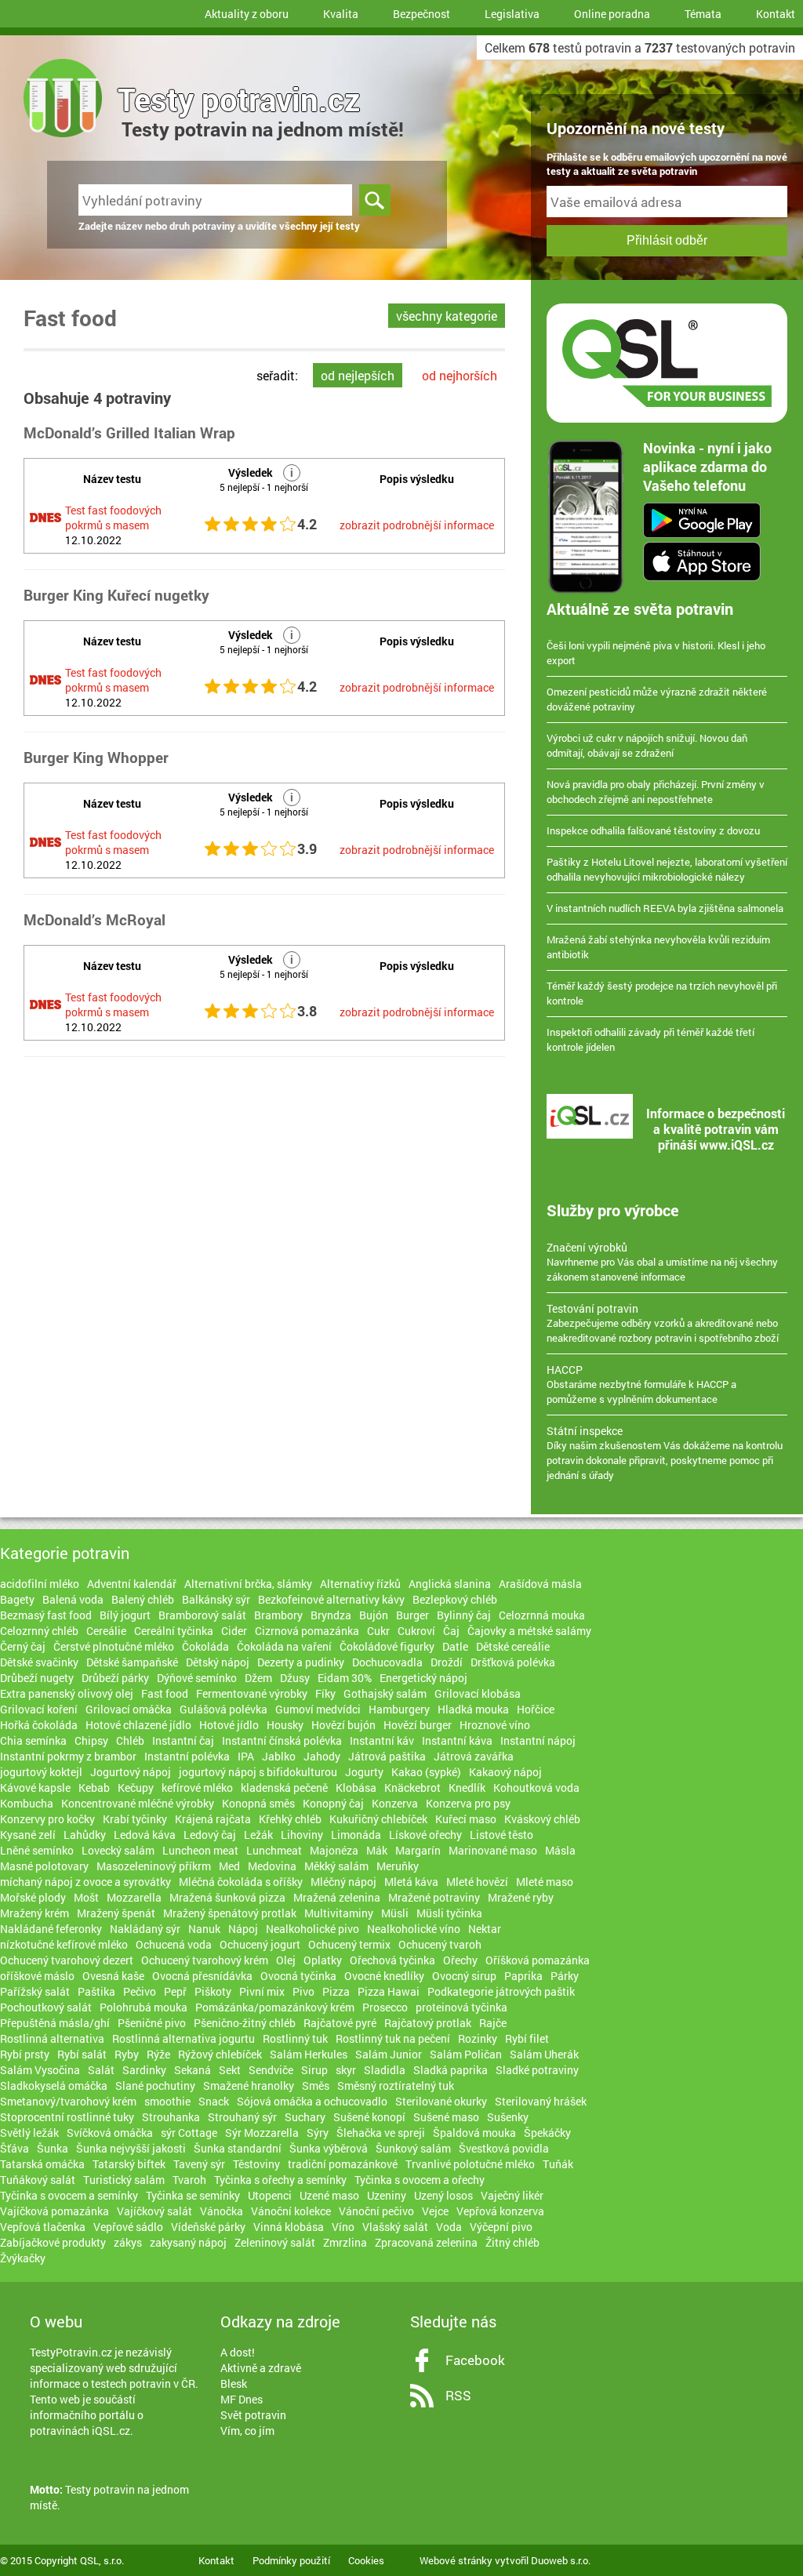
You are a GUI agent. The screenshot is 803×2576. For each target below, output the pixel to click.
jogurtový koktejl (41, 1772)
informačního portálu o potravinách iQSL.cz (87, 2423)
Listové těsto (501, 1835)
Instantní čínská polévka (282, 1740)
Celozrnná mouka (542, 1615)
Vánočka (222, 2211)
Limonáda (356, 1835)
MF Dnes (242, 2399)
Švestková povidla (504, 2148)
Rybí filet (527, 2038)
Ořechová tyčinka (392, 1960)
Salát (101, 2070)
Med (229, 1866)
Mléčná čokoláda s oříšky (241, 1882)
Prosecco (385, 2007)
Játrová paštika (387, 1756)
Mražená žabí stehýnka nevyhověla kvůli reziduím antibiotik (658, 947)
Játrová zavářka (474, 1756)
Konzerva (395, 1803)
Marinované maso (493, 1850)
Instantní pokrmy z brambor (68, 1756)
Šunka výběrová (329, 2148)
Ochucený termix (349, 1944)
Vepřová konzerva (500, 2211)
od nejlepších (358, 375)
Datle (455, 1646)
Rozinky (478, 2038)
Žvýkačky (23, 2258)
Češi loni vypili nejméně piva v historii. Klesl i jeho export (656, 653)
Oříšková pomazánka (538, 1960)
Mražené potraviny (434, 1897)
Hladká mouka (473, 1709)
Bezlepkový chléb (455, 1599)
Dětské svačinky (39, 1662)
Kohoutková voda (536, 1788)
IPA (246, 1756)
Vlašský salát (395, 2227)
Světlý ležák (29, 2133)
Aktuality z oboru (247, 14)
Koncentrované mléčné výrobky (138, 1803)
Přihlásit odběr (667, 240)
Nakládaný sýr (145, 1929)
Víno (343, 2227)
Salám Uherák (544, 2054)
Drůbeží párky (115, 1678)
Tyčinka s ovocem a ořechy (420, 2180)
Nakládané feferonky (51, 1929)
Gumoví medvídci (318, 1709)
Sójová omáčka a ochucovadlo (312, 2101)
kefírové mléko (197, 1788)
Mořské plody (33, 1897)
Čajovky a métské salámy (529, 1631)
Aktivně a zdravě (261, 2368)
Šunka (53, 2148)
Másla (560, 1850)
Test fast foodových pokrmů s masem (113, 518)
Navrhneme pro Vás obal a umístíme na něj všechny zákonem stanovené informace (662, 1262)
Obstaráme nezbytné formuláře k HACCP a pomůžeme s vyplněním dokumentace (641, 1384)
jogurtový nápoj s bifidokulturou (258, 1772)
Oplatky (323, 1960)
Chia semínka (33, 1740)
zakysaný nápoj (188, 2242)
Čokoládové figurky (387, 1646)
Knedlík (467, 1788)
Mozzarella (134, 1897)
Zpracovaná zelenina (426, 2242)
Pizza (336, 1991)
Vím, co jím (247, 2431)
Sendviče (271, 2070)
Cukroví (416, 1631)
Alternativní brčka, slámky (248, 1584)
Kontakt (776, 14)
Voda (449, 2227)
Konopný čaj (333, 1803)
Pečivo (140, 1991)
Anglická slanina (450, 1584)
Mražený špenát (116, 1913)
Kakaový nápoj (505, 1772)
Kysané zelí (28, 1835)
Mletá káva (411, 1882)
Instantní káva (457, 1740)
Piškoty (213, 1991)
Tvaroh (189, 2180)
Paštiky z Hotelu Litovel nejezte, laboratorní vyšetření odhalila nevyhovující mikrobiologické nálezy (667, 869)
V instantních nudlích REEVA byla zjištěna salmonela (665, 908)
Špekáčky (547, 2133)
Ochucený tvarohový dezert (67, 1960)
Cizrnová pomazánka (307, 1631)
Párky (565, 1976)
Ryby (127, 2054)
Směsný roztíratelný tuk (396, 2086)
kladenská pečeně (284, 1788)
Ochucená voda (174, 1944)
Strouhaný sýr (242, 2117)
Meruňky (398, 1866)
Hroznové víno (495, 1725)
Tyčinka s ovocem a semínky (69, 2195)
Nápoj (243, 1929)
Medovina (272, 1866)
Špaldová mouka (474, 2133)
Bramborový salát (202, 1615)
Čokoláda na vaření (284, 1646)
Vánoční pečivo (376, 2211)
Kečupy (136, 1788)
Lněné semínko (37, 1850)
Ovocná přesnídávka (202, 1976)
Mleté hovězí (477, 1882)
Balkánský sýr (216, 1599)
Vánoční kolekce (291, 2211)
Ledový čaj (210, 1835)
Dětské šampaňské (132, 1662)
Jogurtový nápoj (131, 1772)
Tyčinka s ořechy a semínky (280, 2180)
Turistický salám (124, 2180)
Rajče (493, 2023)
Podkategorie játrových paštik (501, 1991)
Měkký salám (336, 1866)
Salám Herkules (309, 2054)
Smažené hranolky (249, 2086)
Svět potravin (253, 2415)
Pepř (175, 1991)
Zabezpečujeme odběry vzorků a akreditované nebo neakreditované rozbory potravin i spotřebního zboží (663, 1323)
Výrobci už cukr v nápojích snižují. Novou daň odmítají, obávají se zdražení (647, 745)
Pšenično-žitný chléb (245, 2023)
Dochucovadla (387, 1662)
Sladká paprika (451, 2070)
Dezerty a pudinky (301, 1662)
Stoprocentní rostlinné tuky (67, 2117)
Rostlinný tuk (295, 2038)
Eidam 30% (345, 1678)
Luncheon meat (200, 1850)
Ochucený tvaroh (440, 1944)
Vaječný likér (512, 2195)
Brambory (278, 1615)
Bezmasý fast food (46, 1615)
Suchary (305, 2117)
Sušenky (508, 2117)
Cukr (378, 1631)
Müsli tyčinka (449, 1913)
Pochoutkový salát (46, 2007)
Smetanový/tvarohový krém (68, 2101)
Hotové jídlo (229, 1725)
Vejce (435, 2211)
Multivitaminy (339, 1913)
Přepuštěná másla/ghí (55, 2023)
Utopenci (270, 2195)
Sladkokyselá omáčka (54, 2086)
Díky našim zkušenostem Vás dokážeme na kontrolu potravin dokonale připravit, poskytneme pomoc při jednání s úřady (665, 1453)
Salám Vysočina (40, 2070)
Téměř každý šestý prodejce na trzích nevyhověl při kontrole (662, 993)
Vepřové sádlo (128, 2227)
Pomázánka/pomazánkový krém (275, 2007)
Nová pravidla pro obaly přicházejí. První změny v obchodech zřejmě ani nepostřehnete (656, 792)
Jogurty (364, 1772)
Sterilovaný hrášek (541, 2101)
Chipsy (91, 1740)
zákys (128, 2242)
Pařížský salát (35, 1991)
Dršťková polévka (513, 1662)
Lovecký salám (118, 1850)
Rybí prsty (25, 2054)
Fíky (325, 1693)
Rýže (158, 2054)
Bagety (17, 1599)
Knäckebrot (412, 1788)
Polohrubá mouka (144, 2007)
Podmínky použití (291, 2560)
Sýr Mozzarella (262, 2133)
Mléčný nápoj (343, 1882)
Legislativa (512, 14)
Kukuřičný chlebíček (378, 1819)
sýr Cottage (189, 2133)
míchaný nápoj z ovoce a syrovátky (85, 1882)
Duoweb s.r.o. (561, 2560)
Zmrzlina (345, 2242)
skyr (346, 2070)
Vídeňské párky (208, 2227)
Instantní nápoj (538, 1740)
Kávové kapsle (35, 1788)
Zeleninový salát (275, 2242)
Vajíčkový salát (154, 2211)
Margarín (418, 1850)
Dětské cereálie (513, 1646)
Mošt (86, 1897)
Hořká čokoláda (39, 1725)
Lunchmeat (274, 1850)
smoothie (167, 2101)
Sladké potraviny (537, 2070)
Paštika (96, 1991)
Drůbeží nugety (37, 1678)
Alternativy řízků (360, 1584)
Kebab (94, 1788)
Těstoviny (256, 2164)
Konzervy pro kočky (47, 1819)
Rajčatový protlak (428, 2023)
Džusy (295, 1678)
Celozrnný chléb (39, 1631)
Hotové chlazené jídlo (138, 1725)
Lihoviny (302, 1835)
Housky (285, 1725)
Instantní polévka (187, 1756)
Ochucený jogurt (260, 1944)
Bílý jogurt (125, 1615)
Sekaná (193, 2070)
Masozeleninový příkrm (154, 1866)
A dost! (238, 2352)
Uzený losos (443, 2195)
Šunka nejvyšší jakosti (131, 2148)
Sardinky (144, 2070)
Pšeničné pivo (152, 2023)
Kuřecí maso (466, 1819)
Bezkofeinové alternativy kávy (331, 1599)
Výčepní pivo (501, 2227)
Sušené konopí (369, 2117)
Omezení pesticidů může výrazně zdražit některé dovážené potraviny (657, 699)
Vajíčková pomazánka (55, 2211)
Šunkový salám (413, 2148)
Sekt (230, 2070)
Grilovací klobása (478, 1693)
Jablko (279, 1756)
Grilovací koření (39, 1709)
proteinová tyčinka (461, 2007)
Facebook (475, 2360)
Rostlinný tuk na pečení (393, 2038)
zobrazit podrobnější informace (417, 525)
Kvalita (341, 14)
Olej (286, 1960)
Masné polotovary (44, 1866)
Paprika (523, 1976)
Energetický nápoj (423, 1678)
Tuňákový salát (38, 2180)
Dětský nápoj (218, 1662)
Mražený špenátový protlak (230, 1913)
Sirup (314, 2070)
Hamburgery (399, 1709)
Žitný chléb (512, 2242)
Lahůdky (85, 1835)
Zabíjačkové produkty (53, 2242)
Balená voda (73, 1599)
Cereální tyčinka (174, 1631)
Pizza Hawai (389, 1991)
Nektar (485, 1929)
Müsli (395, 1913)
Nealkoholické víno (414, 1929)
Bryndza (331, 1615)
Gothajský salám (385, 1693)
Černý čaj (23, 1646)
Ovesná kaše (113, 1976)
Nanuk (204, 1929)
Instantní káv (382, 1740)
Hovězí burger (418, 1725)
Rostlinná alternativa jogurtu (183, 2038)
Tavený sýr (199, 2164)
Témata (703, 14)
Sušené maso (446, 2117)
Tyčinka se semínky (193, 2195)
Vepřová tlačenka (43, 2227)
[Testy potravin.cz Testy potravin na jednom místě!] (51, 78)
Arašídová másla (540, 1584)
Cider (234, 1631)
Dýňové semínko (197, 1678)
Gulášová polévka (223, 1709)
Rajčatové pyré (340, 2023)
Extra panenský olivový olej (67, 1693)
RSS (458, 2395)
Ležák (258, 1835)
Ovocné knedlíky (384, 1976)
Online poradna (612, 14)
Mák (377, 1850)
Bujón (374, 1615)
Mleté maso (545, 1882)
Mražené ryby (521, 1897)
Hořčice (536, 1709)
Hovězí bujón (343, 1725)
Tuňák (558, 2164)
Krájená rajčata (213, 1819)
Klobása (356, 1788)
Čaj (451, 1631)
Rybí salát (82, 2054)
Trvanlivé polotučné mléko (470, 2164)
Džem (258, 1678)
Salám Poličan (466, 2054)
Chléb (130, 1740)
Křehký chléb (290, 1819)
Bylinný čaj (464, 1615)
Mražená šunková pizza (227, 1897)
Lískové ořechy (425, 1835)
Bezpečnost (421, 14)
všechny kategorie (447, 316)
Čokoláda (205, 1646)
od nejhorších (460, 375)
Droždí (447, 1662)
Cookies (366, 2560)
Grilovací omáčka (129, 1709)
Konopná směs (258, 1803)
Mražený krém (35, 1913)
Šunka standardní (238, 2148)
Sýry (318, 2133)
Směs (316, 2086)
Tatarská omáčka (42, 2164)
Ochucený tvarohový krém (205, 1960)
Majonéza (334, 1850)
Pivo (303, 1991)
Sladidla (385, 2070)
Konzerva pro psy (468, 1803)
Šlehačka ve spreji (381, 2133)
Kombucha (27, 1803)
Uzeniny (387, 2195)
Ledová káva (145, 1835)
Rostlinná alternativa (52, 2038)
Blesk (234, 2383)
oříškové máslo (37, 1976)
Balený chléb (143, 1599)
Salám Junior (389, 2054)
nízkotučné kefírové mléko (64, 1944)
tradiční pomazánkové (343, 2164)
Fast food (165, 1693)
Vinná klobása (289, 2227)
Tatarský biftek (129, 2164)
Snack (214, 2101)
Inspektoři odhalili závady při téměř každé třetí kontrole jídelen (650, 1039)
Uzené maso (329, 2195)
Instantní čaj (183, 1740)
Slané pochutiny (155, 2086)
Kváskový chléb (542, 1819)
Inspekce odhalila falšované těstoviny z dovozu (653, 830)
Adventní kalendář (132, 1584)
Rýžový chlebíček (220, 2054)
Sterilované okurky (441, 2101)
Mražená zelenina (337, 1897)
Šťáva (15, 2148)
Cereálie (106, 1631)
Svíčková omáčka (110, 2133)
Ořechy (460, 1960)
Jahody (322, 1756)
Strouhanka (171, 2117)
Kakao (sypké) (426, 1772)
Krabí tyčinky (135, 1819)
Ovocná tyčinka (298, 1976)
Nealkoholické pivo (312, 1929)
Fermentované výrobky (252, 1693)
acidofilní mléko (40, 1584)
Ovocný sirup (464, 1976)
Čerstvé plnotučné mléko (114, 1646)
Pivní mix (262, 1991)
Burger (412, 1615)
